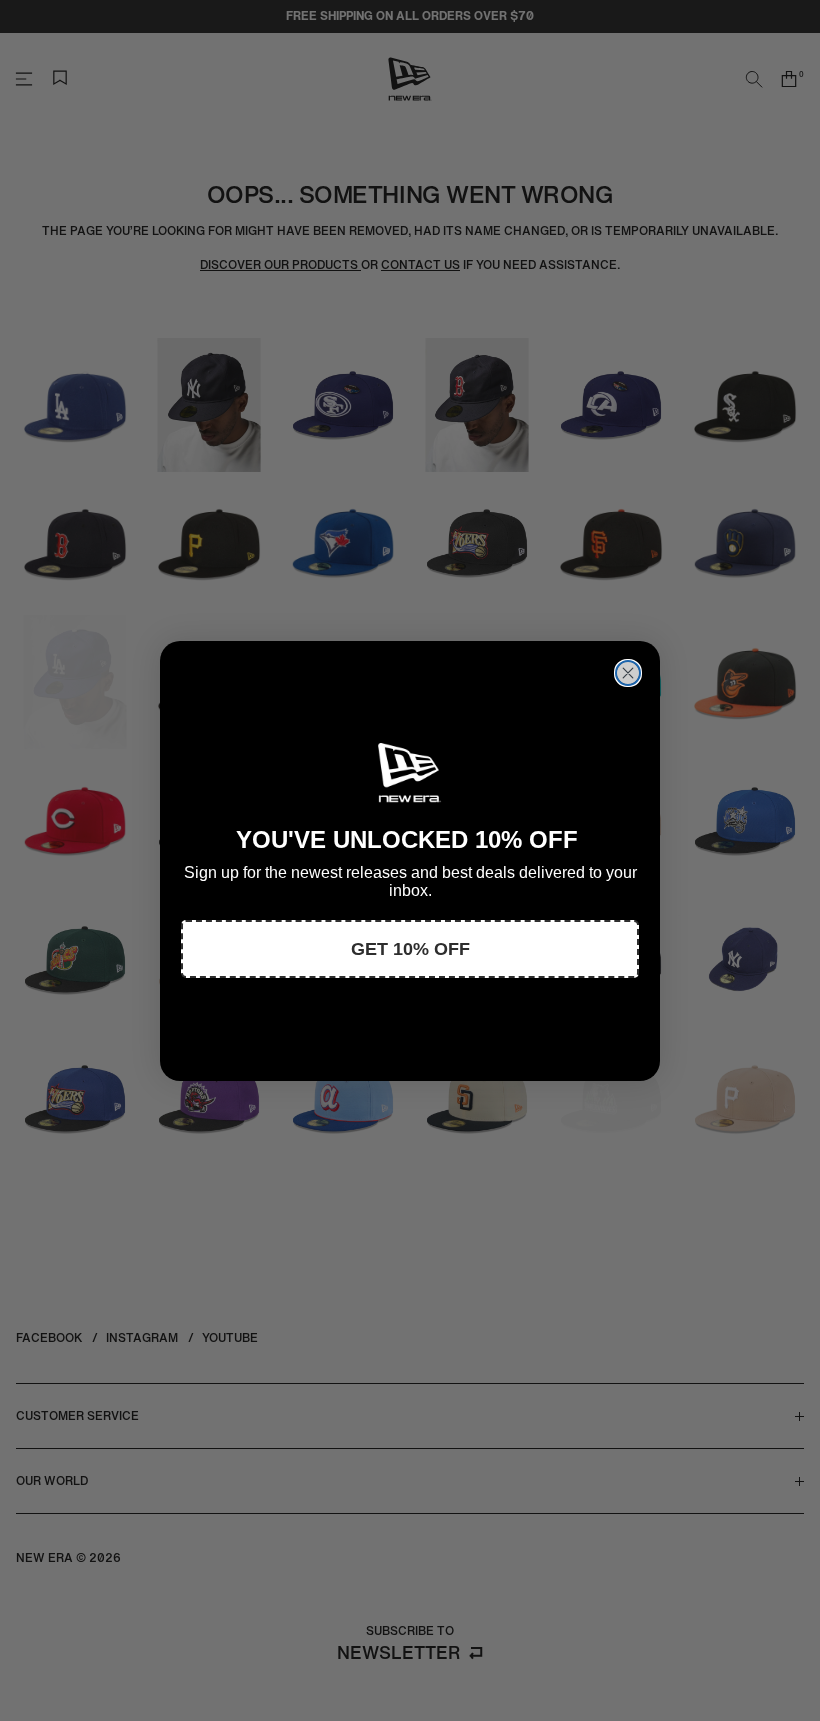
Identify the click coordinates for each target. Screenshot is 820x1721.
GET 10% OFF (410, 949)
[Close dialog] (628, 673)
